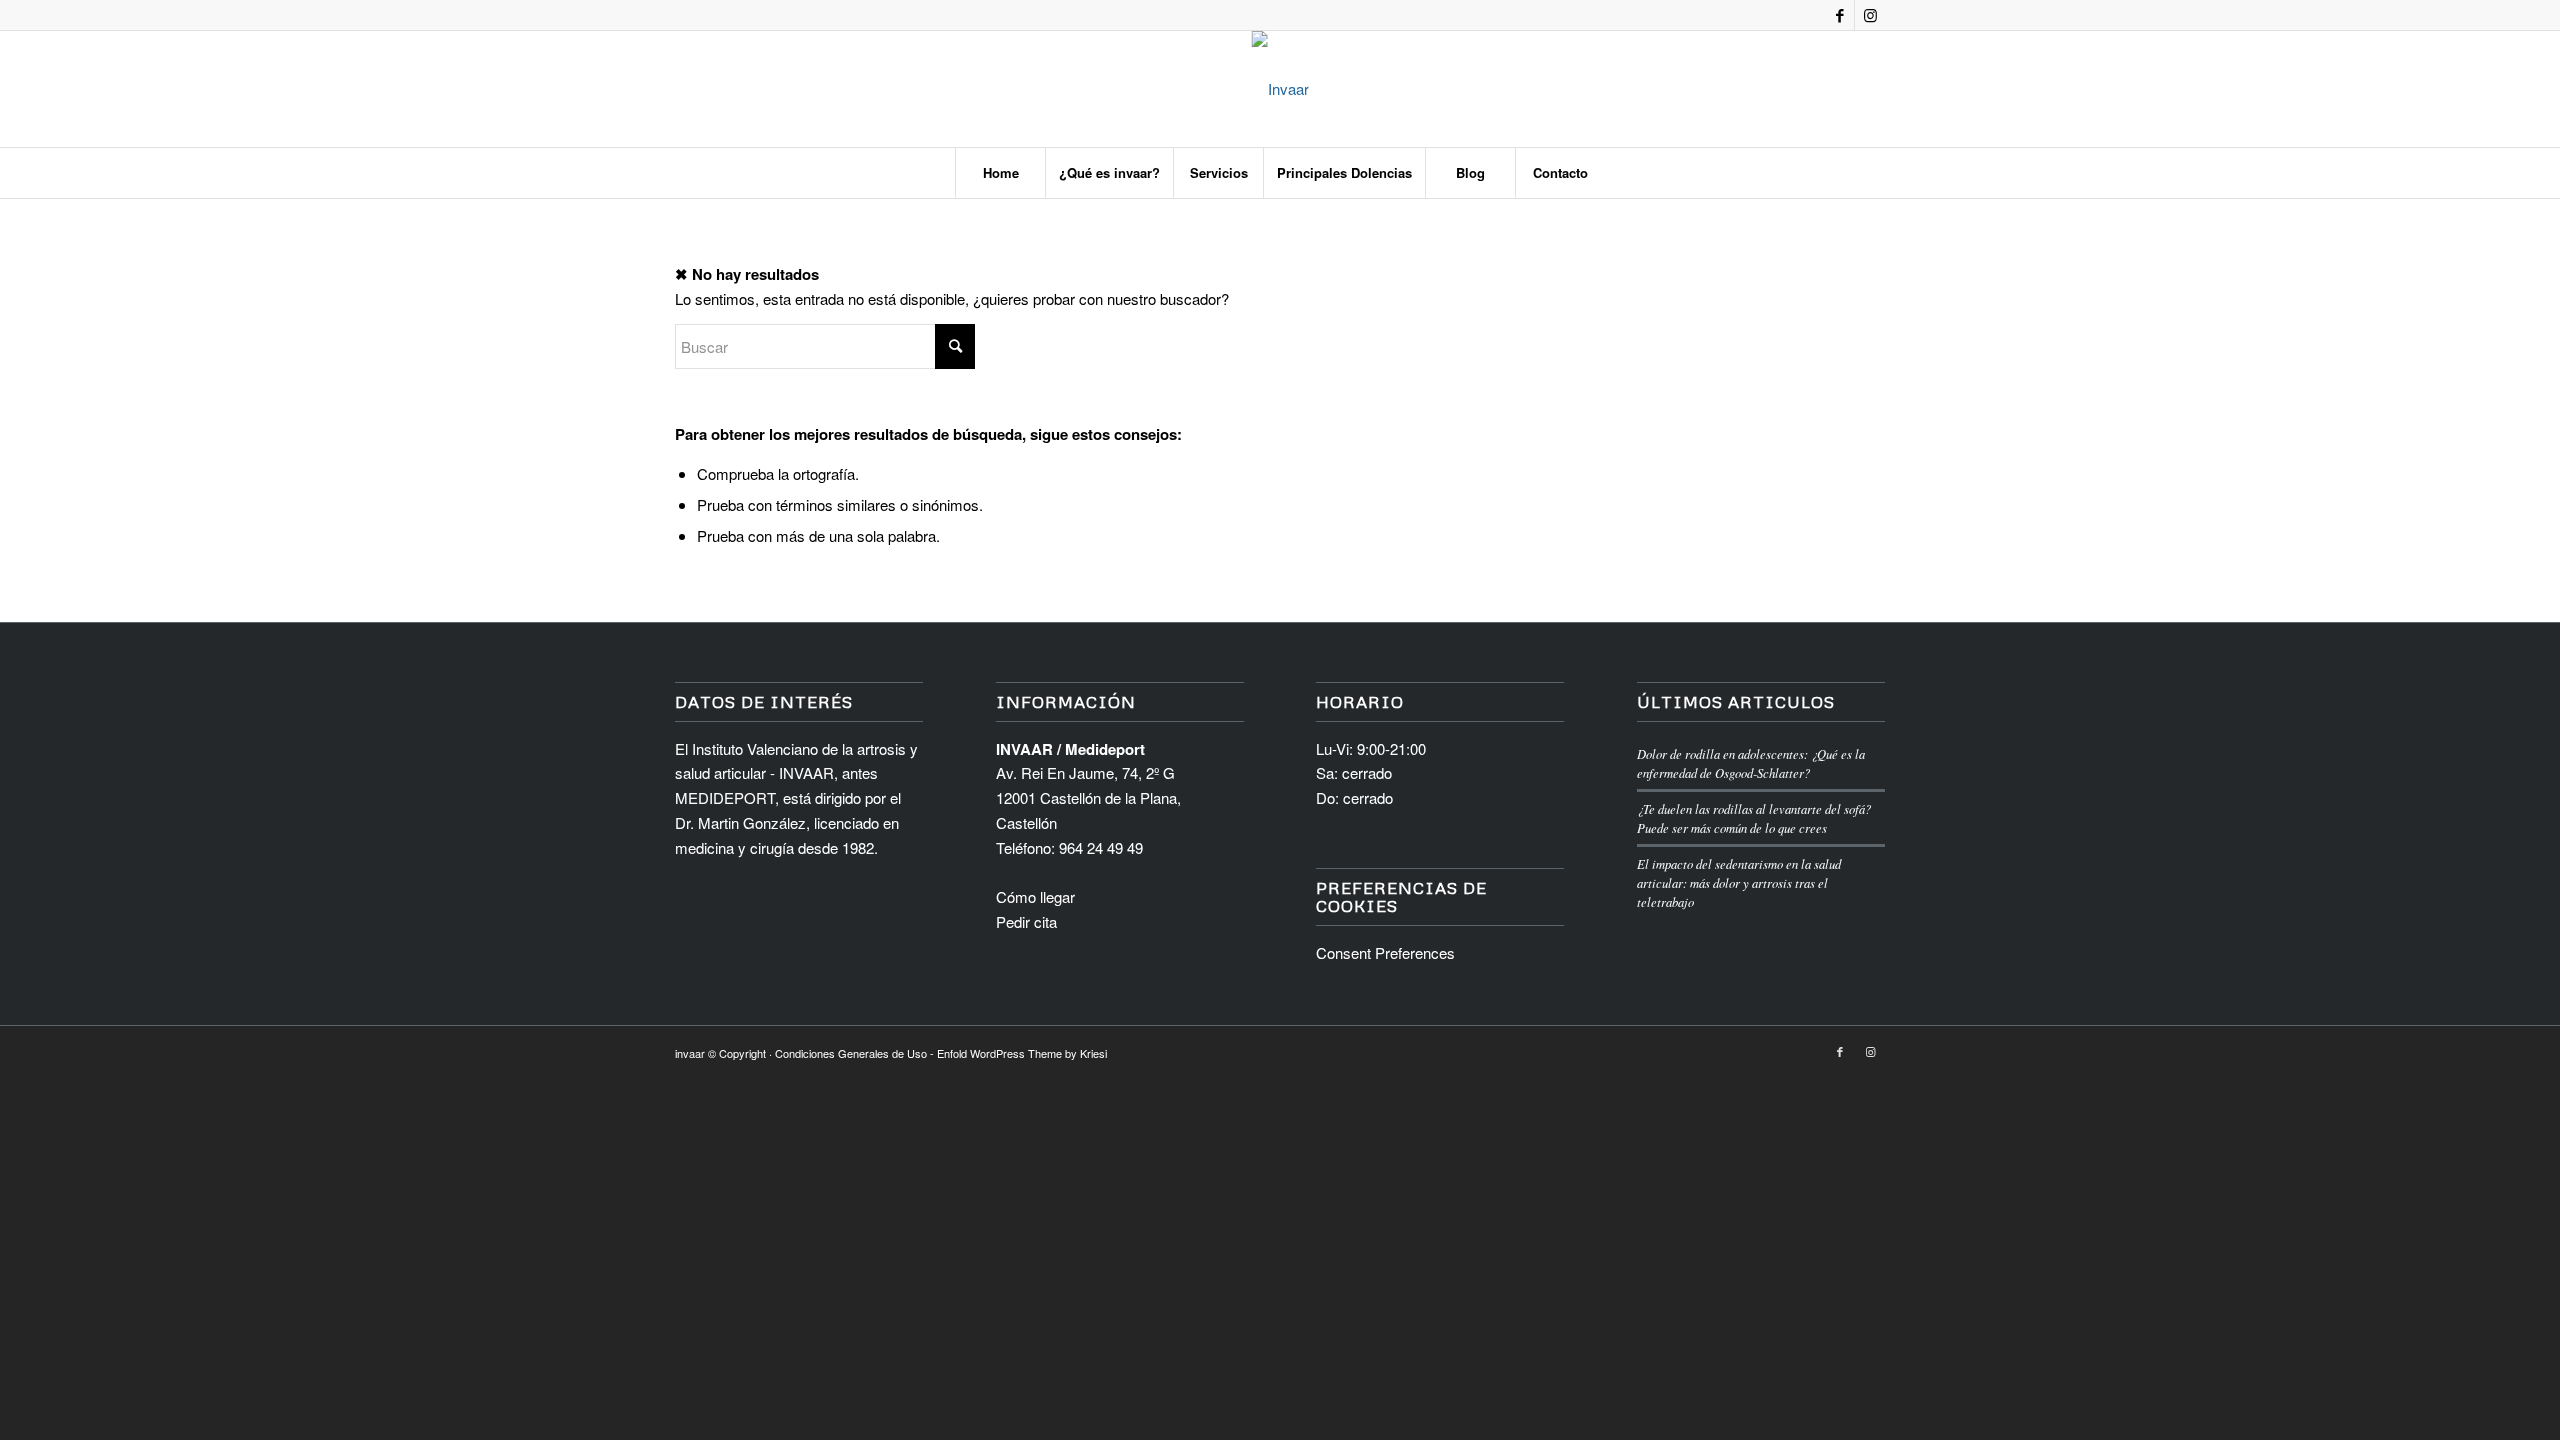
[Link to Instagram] (1870, 15)
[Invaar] (1280, 89)
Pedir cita (1026, 921)
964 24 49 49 (1101, 847)
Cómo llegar (1035, 896)
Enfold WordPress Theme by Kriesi (1022, 1053)
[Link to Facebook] (1839, 15)
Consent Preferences (1385, 952)
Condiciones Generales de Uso (851, 1053)
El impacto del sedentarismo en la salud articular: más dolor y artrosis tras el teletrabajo (1739, 882)
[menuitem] (1000, 173)
